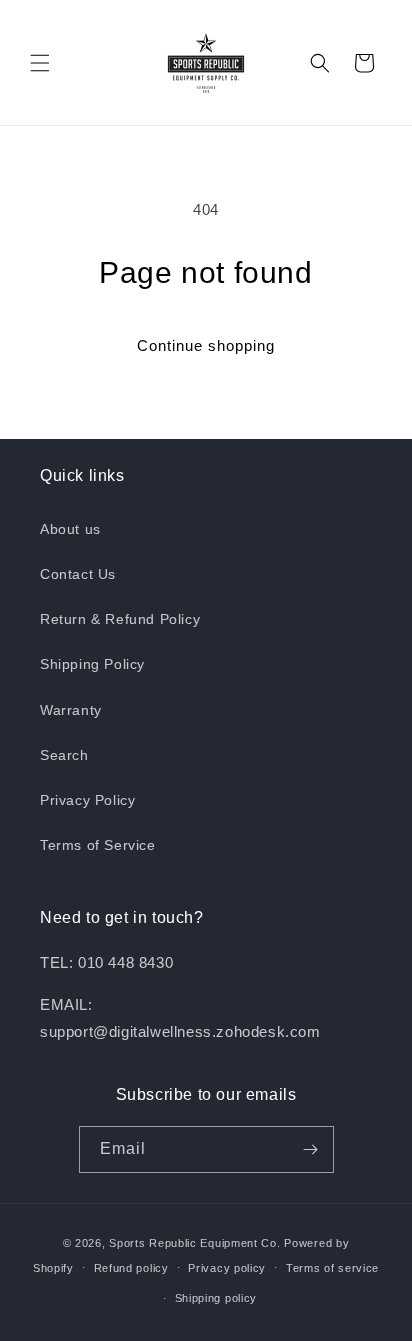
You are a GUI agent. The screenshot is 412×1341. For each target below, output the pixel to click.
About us (70, 529)
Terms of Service (98, 845)
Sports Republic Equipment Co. (194, 1243)
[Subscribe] (311, 1149)
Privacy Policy (87, 800)
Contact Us (78, 574)
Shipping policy (216, 1298)
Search (64, 755)
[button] (40, 63)
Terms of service (332, 1268)
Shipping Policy (92, 664)
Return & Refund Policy (120, 619)
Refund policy (131, 1268)
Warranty (71, 710)
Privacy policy (227, 1268)
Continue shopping (206, 345)
